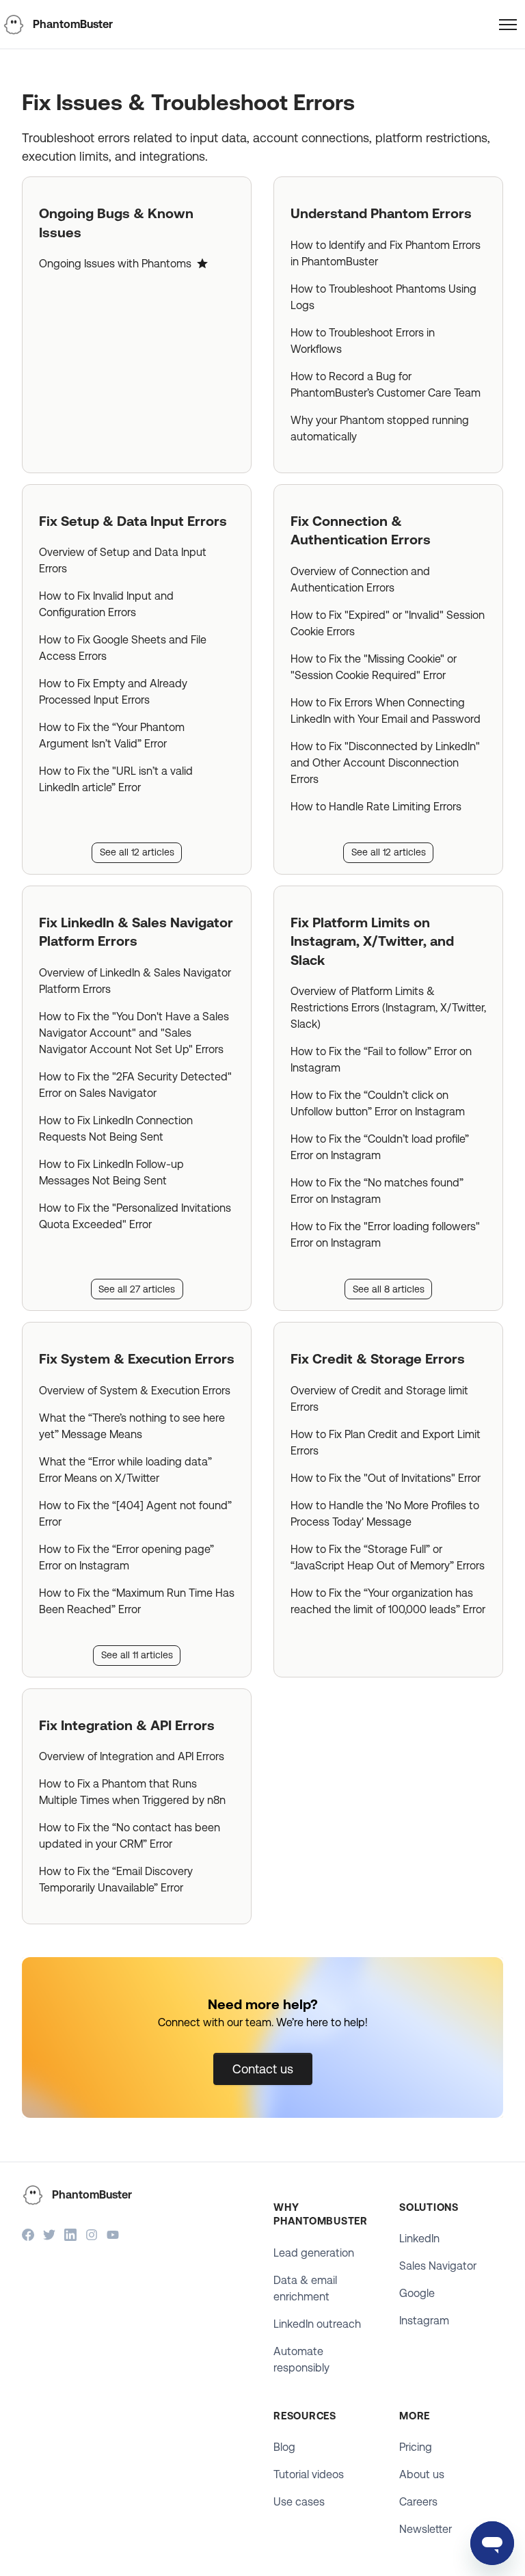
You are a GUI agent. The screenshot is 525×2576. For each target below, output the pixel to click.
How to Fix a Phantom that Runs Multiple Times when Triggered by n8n (132, 1792)
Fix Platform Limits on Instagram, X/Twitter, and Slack (372, 941)
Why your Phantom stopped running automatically (380, 428)
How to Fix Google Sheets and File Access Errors (123, 648)
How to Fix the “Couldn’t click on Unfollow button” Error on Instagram (378, 1103)
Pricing (416, 2447)
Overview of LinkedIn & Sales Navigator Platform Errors (135, 981)
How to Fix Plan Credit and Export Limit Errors (386, 1443)
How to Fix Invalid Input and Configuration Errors (106, 604)
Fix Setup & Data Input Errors (133, 521)
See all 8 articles (389, 1289)
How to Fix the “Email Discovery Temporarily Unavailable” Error (116, 1880)
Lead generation (314, 2253)
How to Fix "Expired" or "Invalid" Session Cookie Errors (388, 623)
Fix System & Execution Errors (137, 1359)
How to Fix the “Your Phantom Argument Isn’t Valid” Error (112, 735)
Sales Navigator (438, 2266)
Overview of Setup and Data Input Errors (123, 560)
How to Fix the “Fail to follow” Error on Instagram (381, 1060)
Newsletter (426, 2529)
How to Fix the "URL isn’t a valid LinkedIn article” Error (116, 779)
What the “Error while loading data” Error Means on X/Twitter (125, 1470)
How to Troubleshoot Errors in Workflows (363, 341)
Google (417, 2293)
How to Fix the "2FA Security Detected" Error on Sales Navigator (135, 1085)
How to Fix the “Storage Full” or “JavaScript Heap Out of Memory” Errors (388, 1557)
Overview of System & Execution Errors (135, 1391)
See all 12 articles (137, 852)
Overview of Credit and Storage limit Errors (379, 1399)
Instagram (424, 2321)
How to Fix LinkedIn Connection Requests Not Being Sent (116, 1129)
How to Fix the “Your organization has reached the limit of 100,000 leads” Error (388, 1601)
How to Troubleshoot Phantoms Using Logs (383, 297)
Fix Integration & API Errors (127, 1725)
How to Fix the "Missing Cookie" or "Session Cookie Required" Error (374, 667)
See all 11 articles (137, 1655)
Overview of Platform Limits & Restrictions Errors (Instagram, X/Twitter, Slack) (388, 1008)
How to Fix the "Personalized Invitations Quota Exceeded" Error (135, 1216)
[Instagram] (92, 2236)
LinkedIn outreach (317, 2324)
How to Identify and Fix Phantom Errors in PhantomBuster (386, 253)
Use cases (299, 2502)
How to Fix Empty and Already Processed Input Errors (113, 692)
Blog (284, 2447)
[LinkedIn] (70, 2236)
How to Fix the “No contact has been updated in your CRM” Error (130, 1836)
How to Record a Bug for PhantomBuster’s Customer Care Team (386, 385)
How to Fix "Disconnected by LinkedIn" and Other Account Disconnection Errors (385, 763)
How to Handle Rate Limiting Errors (376, 807)
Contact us (263, 2069)
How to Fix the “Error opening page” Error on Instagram (126, 1557)
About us (422, 2474)
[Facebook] (28, 2236)
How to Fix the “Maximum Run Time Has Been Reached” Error (137, 1601)
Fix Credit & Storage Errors (378, 1359)
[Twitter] (49, 2236)
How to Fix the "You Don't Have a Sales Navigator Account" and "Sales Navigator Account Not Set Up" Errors (134, 1033)
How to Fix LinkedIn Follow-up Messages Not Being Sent (111, 1172)
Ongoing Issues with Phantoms (115, 264)
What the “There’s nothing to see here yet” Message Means (132, 1426)
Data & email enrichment (305, 2288)
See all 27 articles (137, 1289)
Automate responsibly (301, 2360)
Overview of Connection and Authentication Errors (360, 580)
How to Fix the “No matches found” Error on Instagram (377, 1191)
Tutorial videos (309, 2474)
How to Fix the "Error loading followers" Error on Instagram (385, 1235)
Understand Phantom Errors (381, 213)
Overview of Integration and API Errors (132, 1756)
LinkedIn (419, 2239)
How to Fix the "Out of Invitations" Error (386, 1478)
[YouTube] (113, 2236)
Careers (418, 2502)
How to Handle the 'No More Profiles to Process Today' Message (385, 1514)
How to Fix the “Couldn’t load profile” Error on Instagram (380, 1147)
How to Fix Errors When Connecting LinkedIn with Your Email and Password (386, 711)
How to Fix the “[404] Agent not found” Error (135, 1514)
